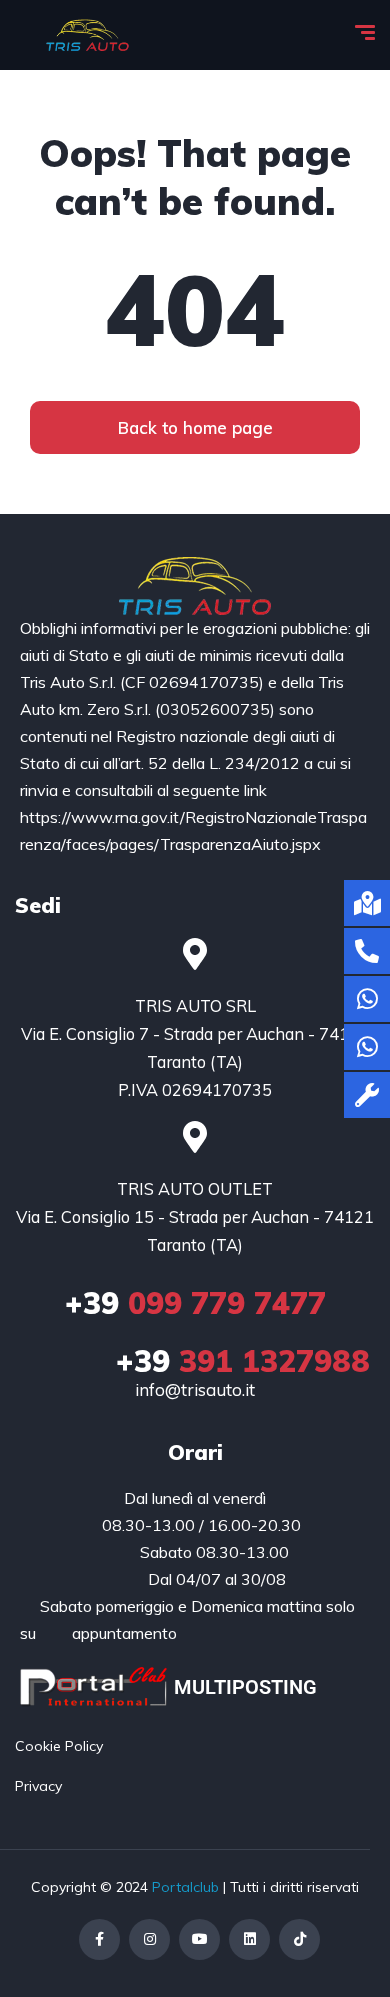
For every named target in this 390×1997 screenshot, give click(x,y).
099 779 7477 (195, 1303)
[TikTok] (299, 1939)
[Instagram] (149, 1939)
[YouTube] (199, 1939)
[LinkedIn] (249, 1939)
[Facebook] (99, 1939)
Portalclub (185, 1887)
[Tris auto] (87, 35)
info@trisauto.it (195, 1389)
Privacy (38, 1786)
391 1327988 (243, 1361)
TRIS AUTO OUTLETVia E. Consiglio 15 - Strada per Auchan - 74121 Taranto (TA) (195, 1217)
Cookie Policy (59, 1746)
